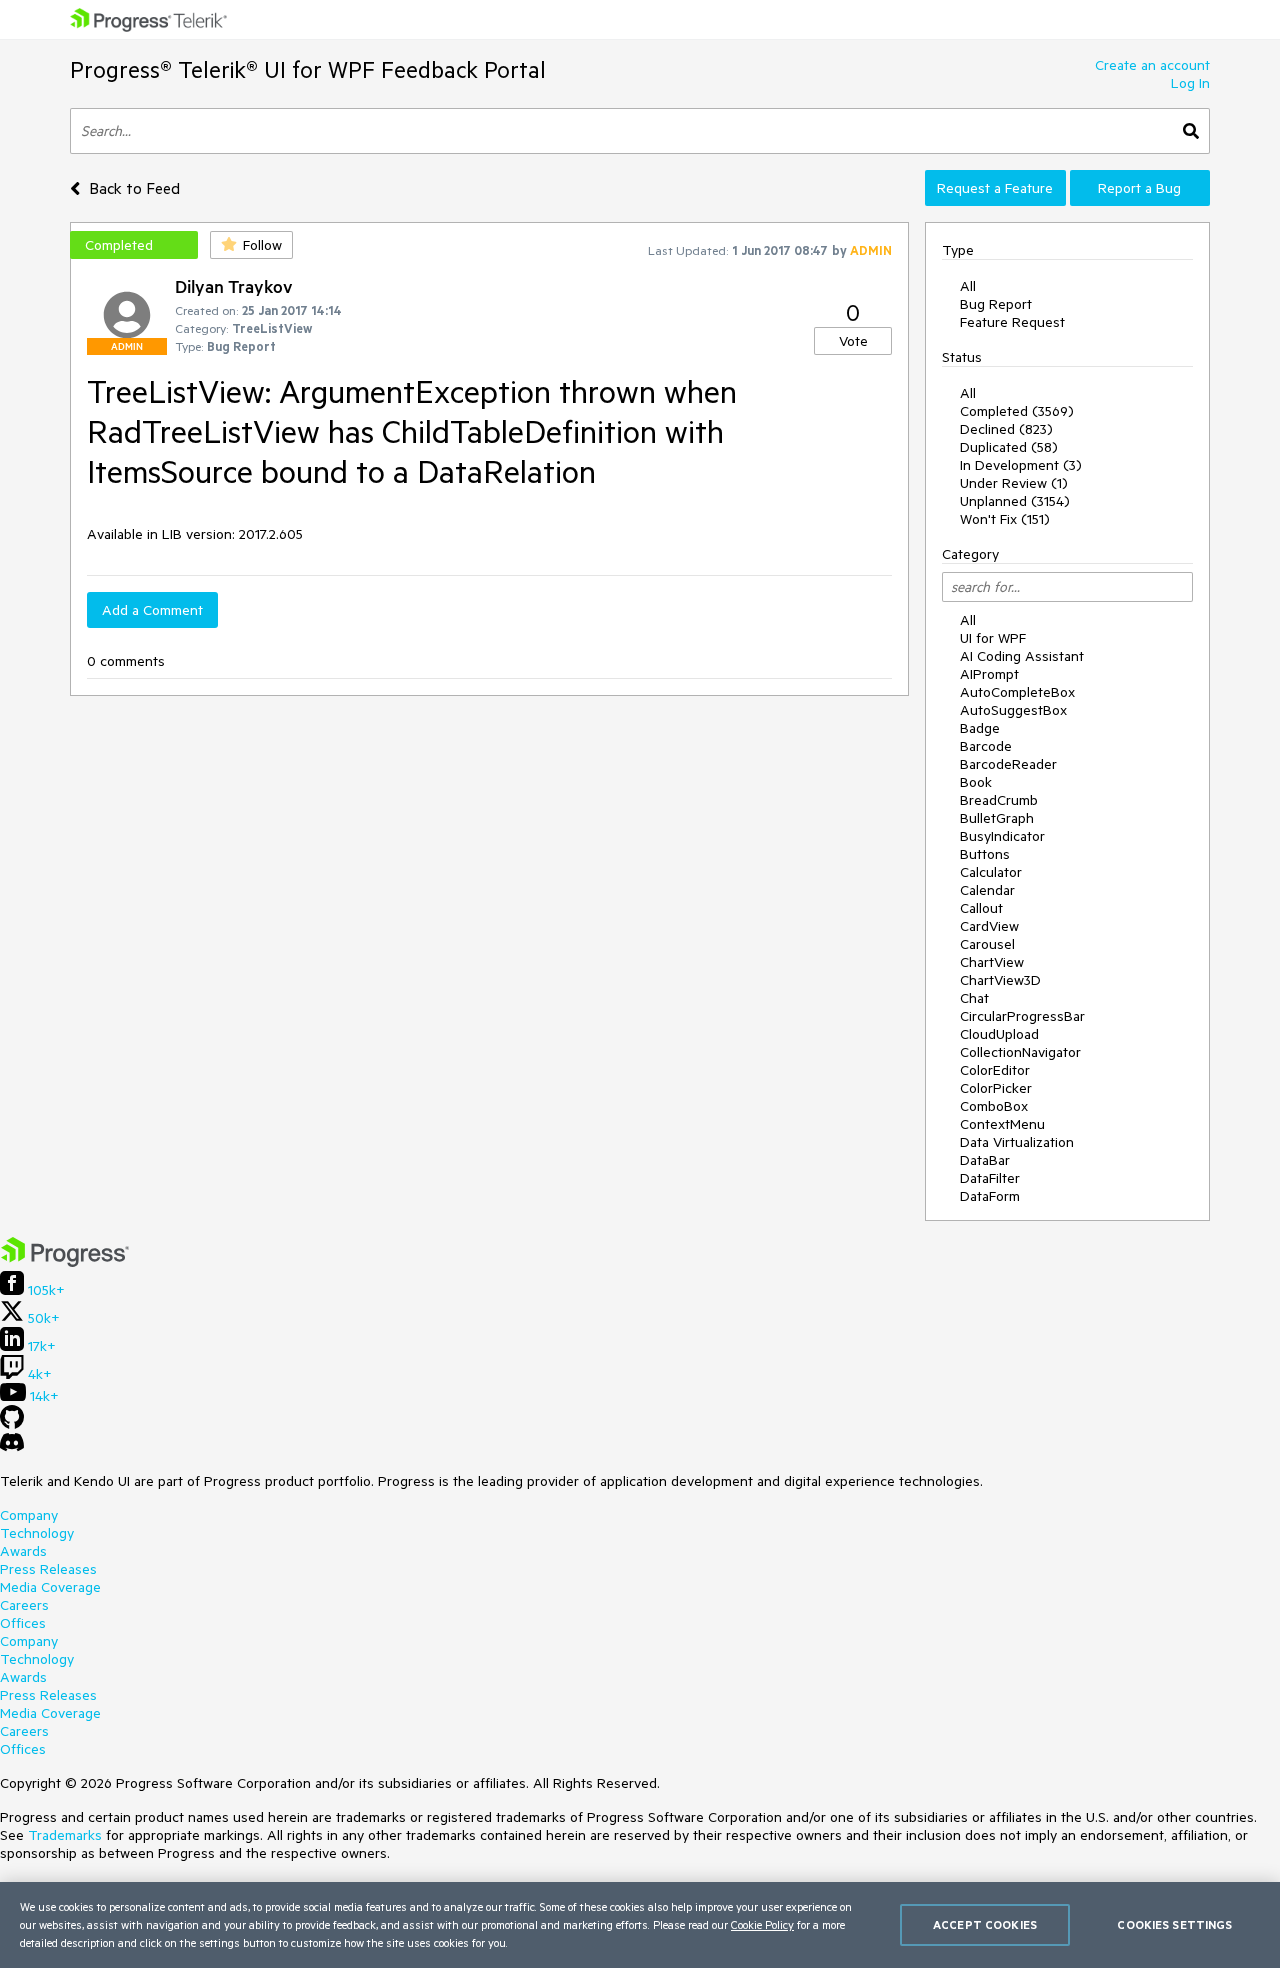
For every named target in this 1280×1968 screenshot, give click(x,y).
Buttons (985, 854)
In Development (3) (1021, 465)
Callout (981, 908)
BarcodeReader (1008, 764)
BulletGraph (997, 818)
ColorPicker (996, 1088)
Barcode (986, 746)
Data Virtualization (1017, 1142)
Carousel (987, 944)
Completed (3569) (1017, 411)
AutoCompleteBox (1017, 692)
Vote (853, 341)
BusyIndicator (1002, 836)
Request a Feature (995, 188)
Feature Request (1012, 322)
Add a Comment (152, 610)
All (968, 286)
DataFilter (990, 1178)
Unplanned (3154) (1015, 501)
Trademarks (65, 1835)
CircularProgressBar (1022, 1016)
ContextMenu (1002, 1124)
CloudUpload (999, 1034)
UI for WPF (993, 638)
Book (976, 782)
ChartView (992, 962)
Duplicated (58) (1009, 447)
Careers (24, 1605)
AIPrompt (989, 674)
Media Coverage (50, 1587)
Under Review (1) (1014, 483)
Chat (974, 998)
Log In (1190, 83)
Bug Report (996, 304)
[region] (640, 1925)
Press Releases (48, 1569)
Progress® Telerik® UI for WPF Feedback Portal (308, 69)
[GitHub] (12, 1424)
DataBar (985, 1160)
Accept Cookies (985, 1924)
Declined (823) (1006, 429)
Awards (23, 1551)
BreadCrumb (999, 800)
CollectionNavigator (1020, 1052)
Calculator (991, 872)
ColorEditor (995, 1070)
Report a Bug (1139, 188)
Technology (37, 1533)
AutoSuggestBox (1013, 710)
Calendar (987, 890)
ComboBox (994, 1106)
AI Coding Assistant (1022, 656)
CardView (989, 926)
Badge (980, 728)
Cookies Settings (1174, 1924)
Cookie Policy (762, 1924)
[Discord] (12, 1447)
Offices (23, 1623)
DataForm (990, 1196)
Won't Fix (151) (1005, 519)
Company (29, 1515)
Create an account (1152, 65)
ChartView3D (1000, 980)
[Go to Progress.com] (65, 1262)
